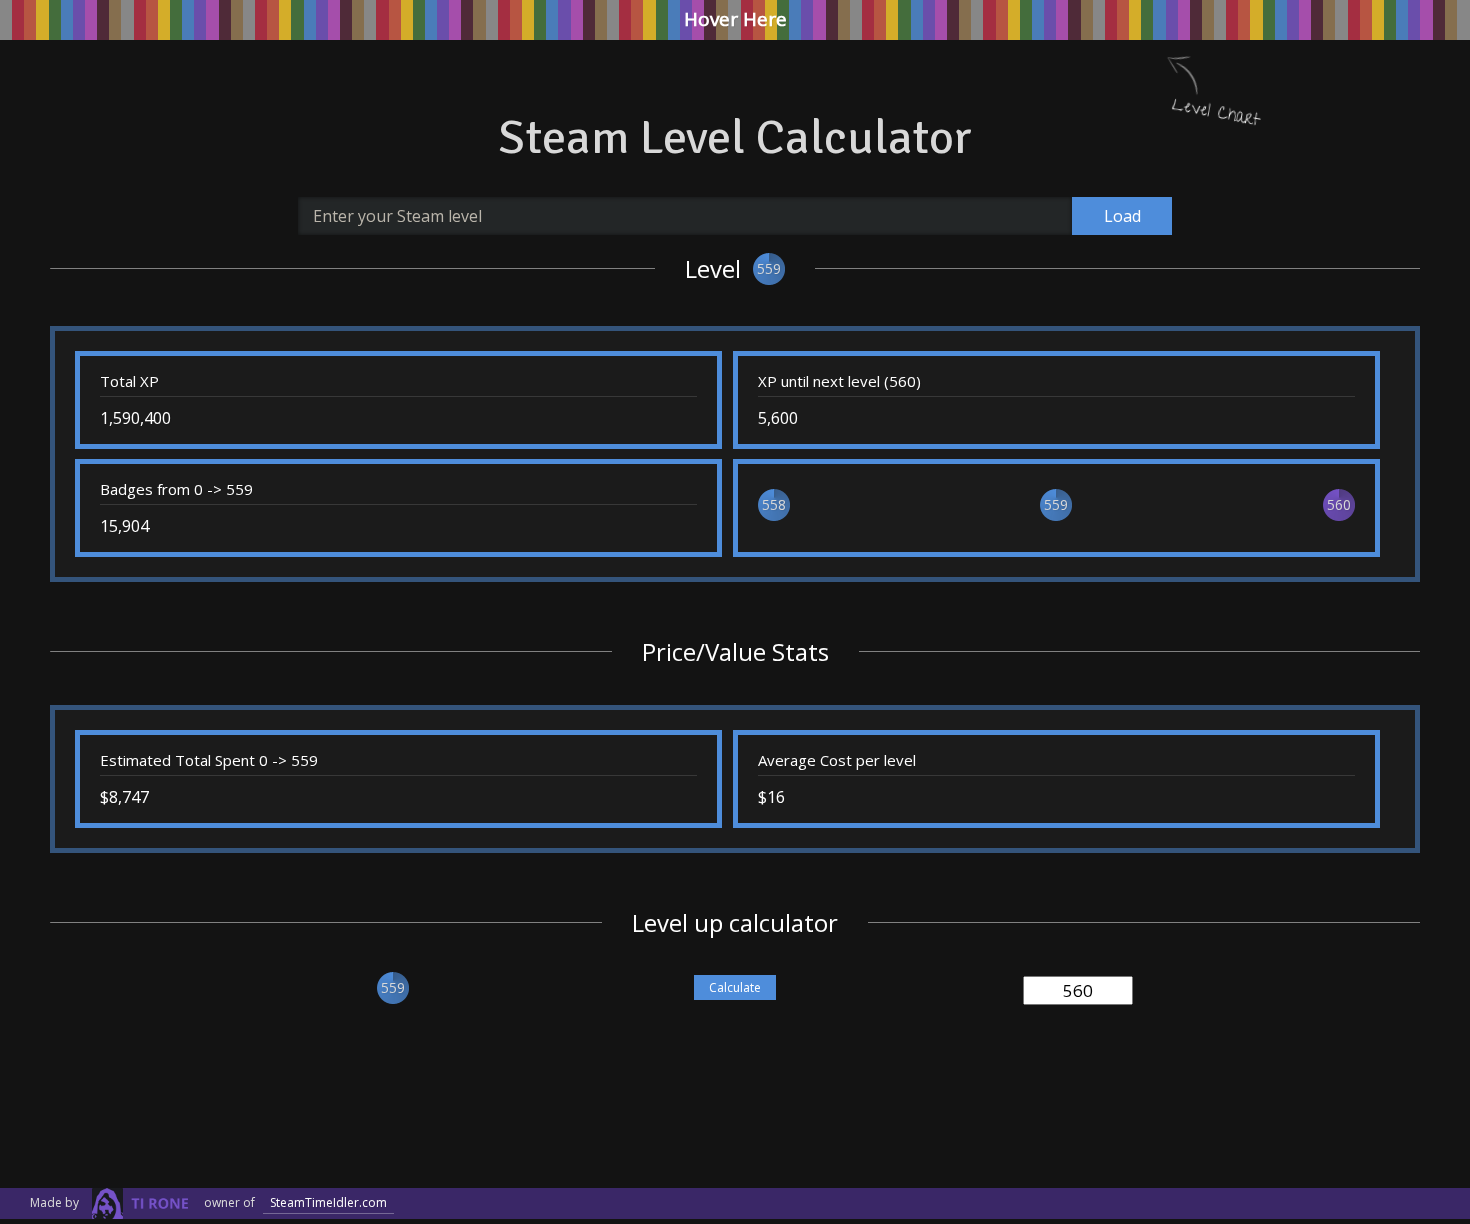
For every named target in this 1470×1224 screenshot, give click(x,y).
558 (774, 504)
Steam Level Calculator (735, 137)
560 (1339, 504)
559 (769, 268)
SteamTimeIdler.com (328, 1202)
